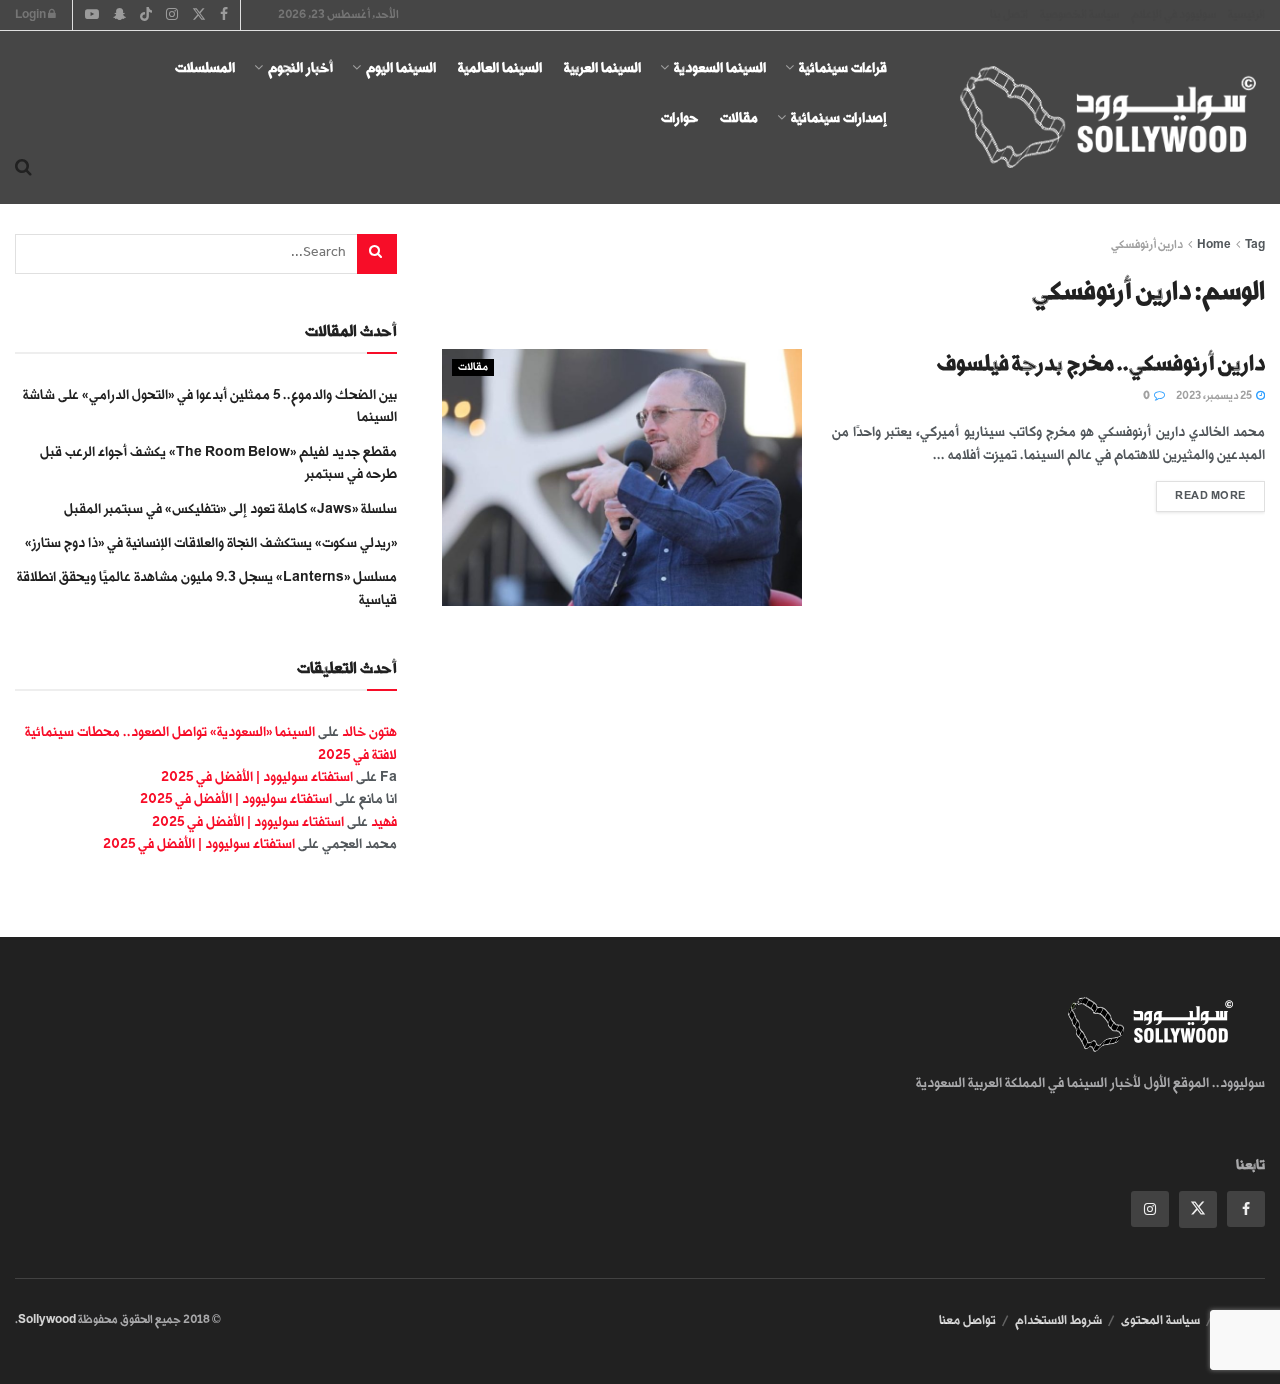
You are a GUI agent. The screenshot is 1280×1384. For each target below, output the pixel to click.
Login (31, 14)
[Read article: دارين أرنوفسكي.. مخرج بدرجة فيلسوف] (622, 477)
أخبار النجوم (300, 67)
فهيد (384, 821)
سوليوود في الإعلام (1173, 14)
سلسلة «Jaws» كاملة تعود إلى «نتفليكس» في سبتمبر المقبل (230, 508)
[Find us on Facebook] (1246, 1209)
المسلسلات (205, 67)
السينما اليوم (401, 67)
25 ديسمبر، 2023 (1215, 396)
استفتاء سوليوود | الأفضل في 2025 (257, 776)
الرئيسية (1246, 14)
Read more (1201, 491)
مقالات (739, 117)
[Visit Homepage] (1090, 118)
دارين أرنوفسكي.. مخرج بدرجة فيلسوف (1101, 363)
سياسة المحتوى (1160, 1320)
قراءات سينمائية (843, 67)
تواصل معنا (967, 1320)
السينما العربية (602, 67)
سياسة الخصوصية (1079, 14)
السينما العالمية (500, 67)
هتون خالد (369, 731)
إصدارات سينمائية (839, 117)
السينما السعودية (720, 67)
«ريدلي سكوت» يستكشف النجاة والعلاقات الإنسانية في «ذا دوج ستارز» (211, 542)
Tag (1255, 244)
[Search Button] (23, 168)
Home (1214, 244)
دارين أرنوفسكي (1147, 244)
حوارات (679, 117)
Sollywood (47, 1319)
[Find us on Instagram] (1150, 1209)
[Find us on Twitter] (1198, 1209)
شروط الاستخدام (1058, 1320)
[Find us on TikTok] (146, 16)
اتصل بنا (1009, 14)
